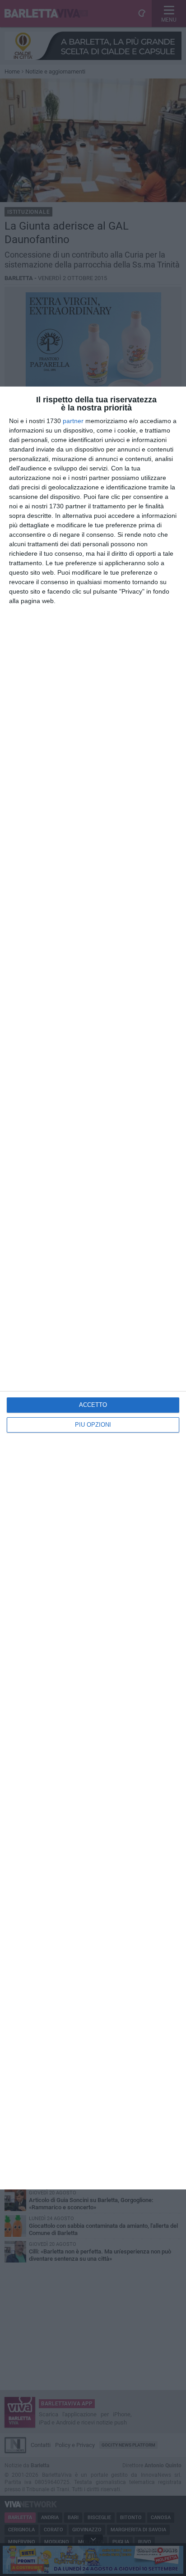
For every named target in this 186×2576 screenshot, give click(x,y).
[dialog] (93, 1288)
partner (73, 421)
